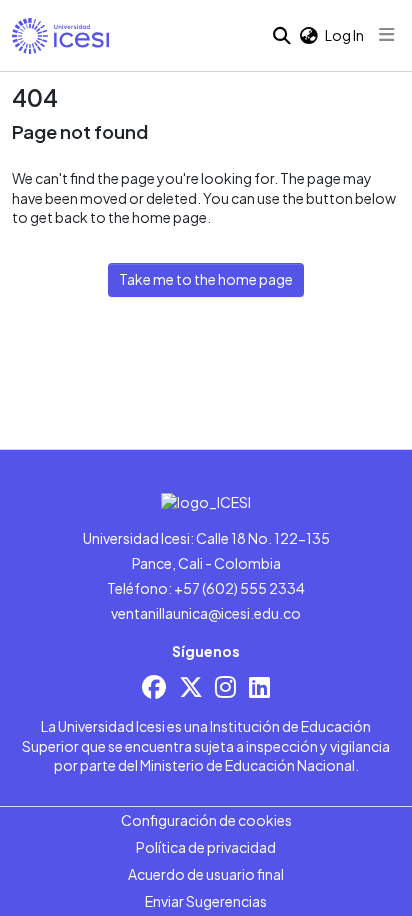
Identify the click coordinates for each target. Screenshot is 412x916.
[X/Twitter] (191, 686)
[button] (60, 36)
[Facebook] (154, 686)
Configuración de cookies (206, 820)
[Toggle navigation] (387, 35)
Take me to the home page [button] (206, 279)
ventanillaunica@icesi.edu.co (206, 613)
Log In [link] (344, 35)
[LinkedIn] (259, 686)
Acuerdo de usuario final (206, 874)
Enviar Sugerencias (206, 901)
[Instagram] (225, 686)
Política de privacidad (206, 847)
